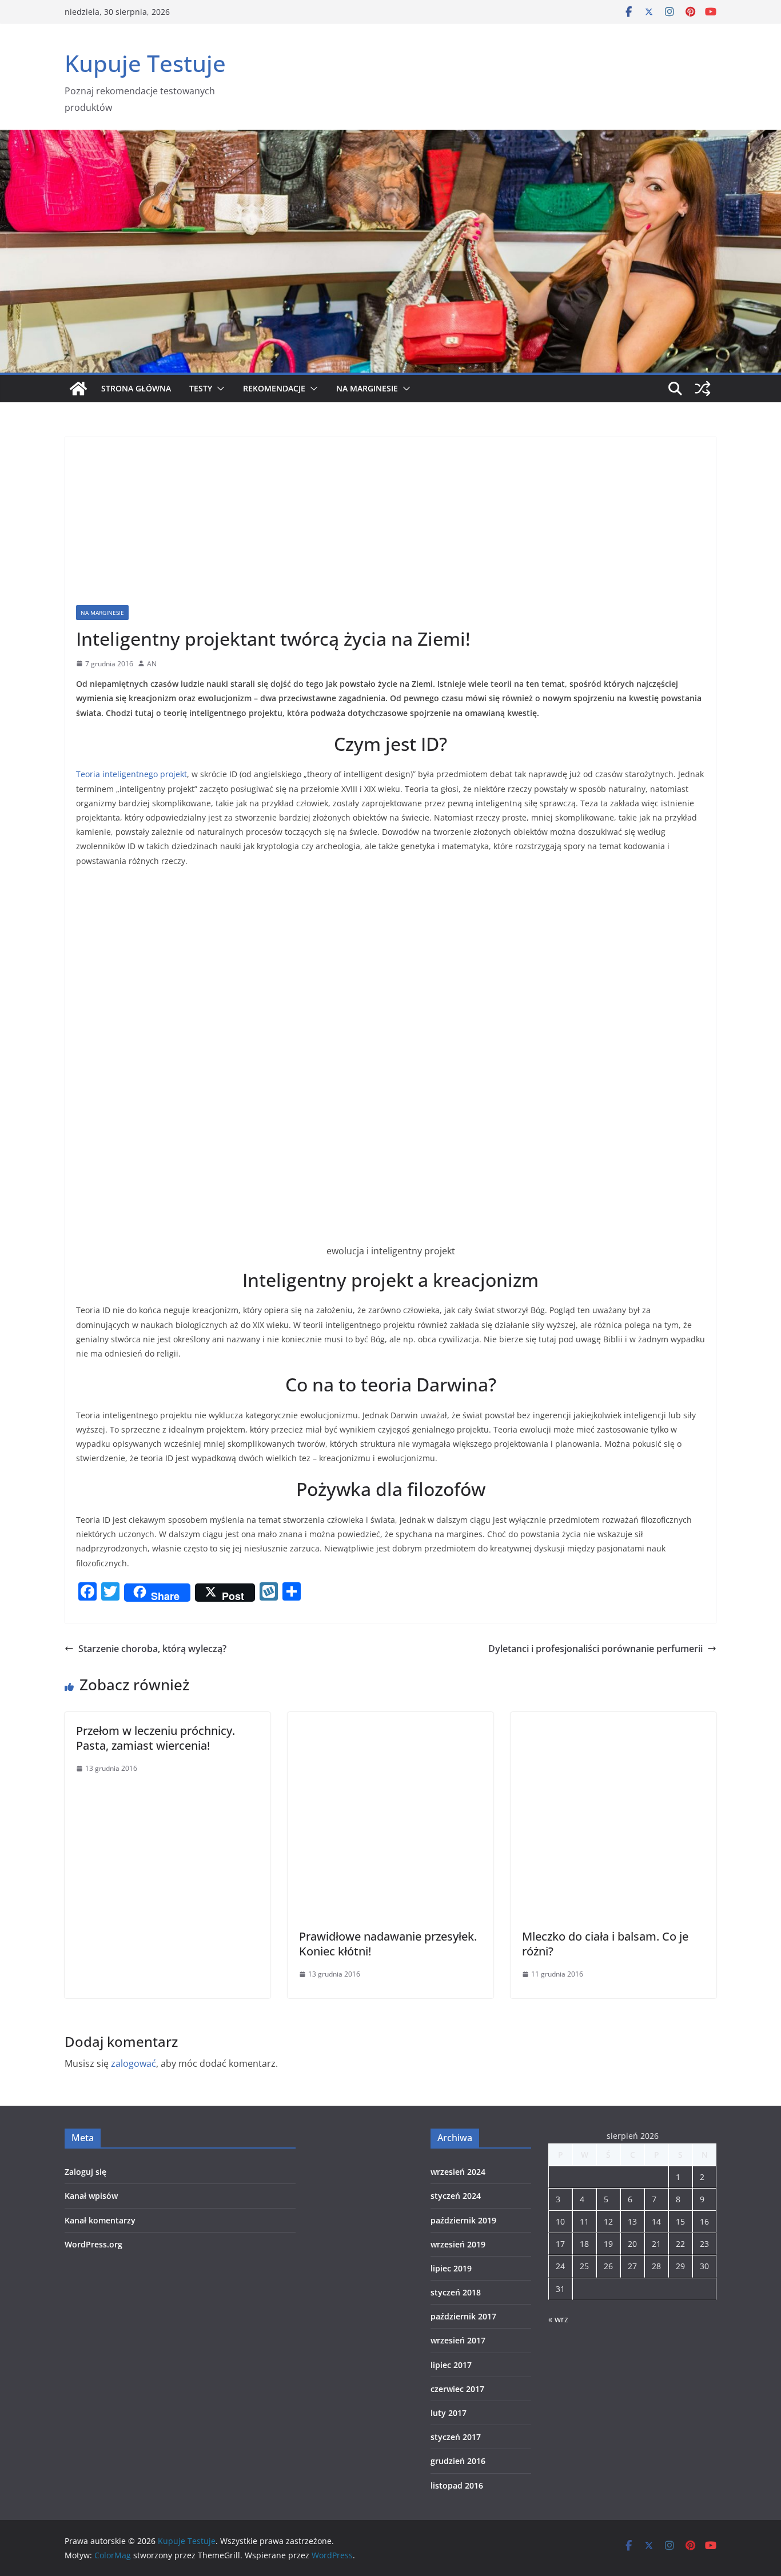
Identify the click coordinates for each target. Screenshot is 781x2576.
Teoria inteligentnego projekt (132, 774)
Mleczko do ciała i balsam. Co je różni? (605, 1944)
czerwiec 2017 (457, 2389)
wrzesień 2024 (458, 2172)
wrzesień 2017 (458, 2340)
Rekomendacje (274, 388)
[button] (218, 389)
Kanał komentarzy (100, 2220)
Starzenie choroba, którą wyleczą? (152, 1649)
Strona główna (136, 388)
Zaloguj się (85, 2172)
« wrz (558, 2319)
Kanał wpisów (91, 2196)
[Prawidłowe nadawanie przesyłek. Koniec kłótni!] (390, 1720)
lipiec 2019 (451, 2268)
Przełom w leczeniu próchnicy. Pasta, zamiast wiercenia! (156, 1738)
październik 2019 (463, 2220)
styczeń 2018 (456, 2292)
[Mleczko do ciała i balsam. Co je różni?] (613, 1720)
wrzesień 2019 (458, 2244)
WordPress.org (93, 2244)
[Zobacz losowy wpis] (703, 389)
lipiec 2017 (451, 2365)
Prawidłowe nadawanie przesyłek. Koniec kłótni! (388, 1944)
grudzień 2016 (458, 2461)
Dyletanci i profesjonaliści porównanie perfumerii (595, 1649)
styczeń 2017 (456, 2437)
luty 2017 (449, 2413)
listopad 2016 (457, 2485)
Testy (201, 388)
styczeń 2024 (456, 2196)
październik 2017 (463, 2316)
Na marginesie (367, 388)
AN (152, 664)
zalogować (134, 2063)
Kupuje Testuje (145, 63)
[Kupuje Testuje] (78, 389)
